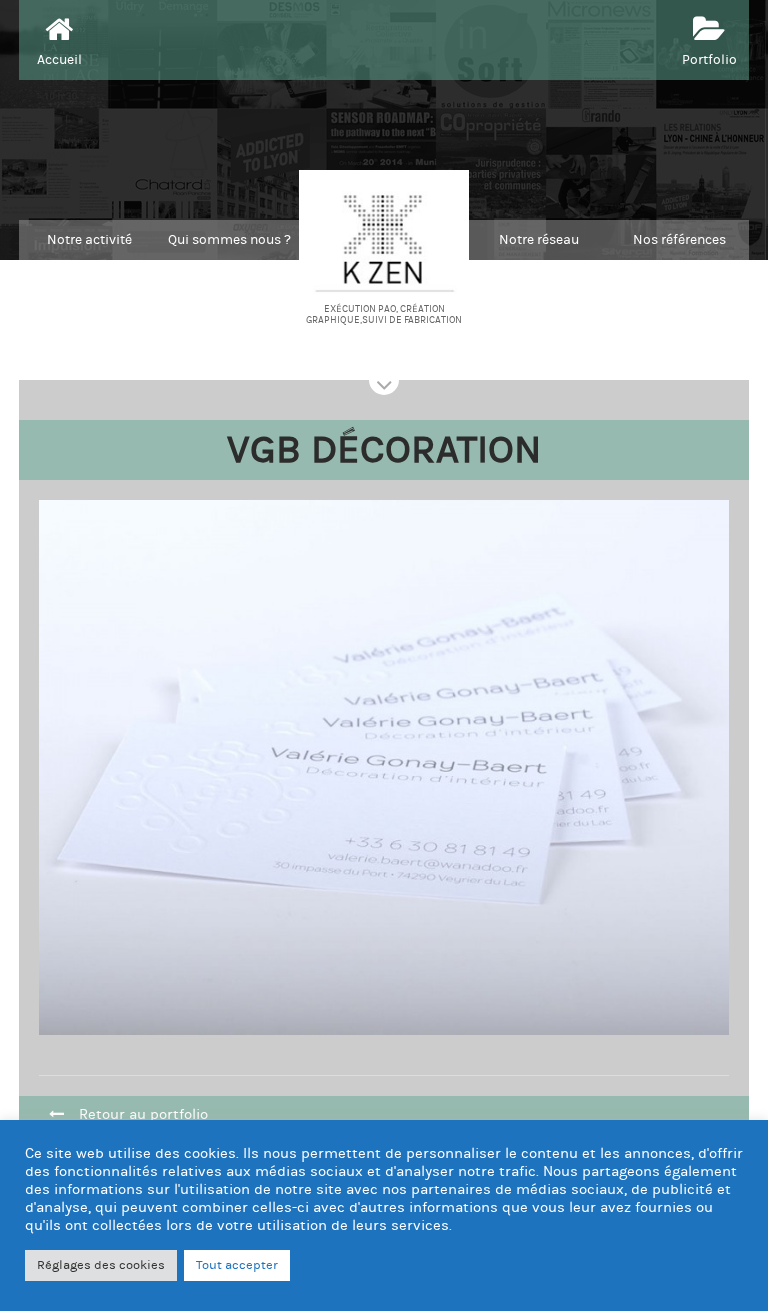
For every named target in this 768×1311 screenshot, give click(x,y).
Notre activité (89, 240)
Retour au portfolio (143, 1114)
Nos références (679, 240)
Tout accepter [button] (237, 1265)
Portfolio (709, 60)
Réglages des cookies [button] (101, 1265)
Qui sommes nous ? (229, 240)
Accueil (59, 60)
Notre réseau (539, 240)
